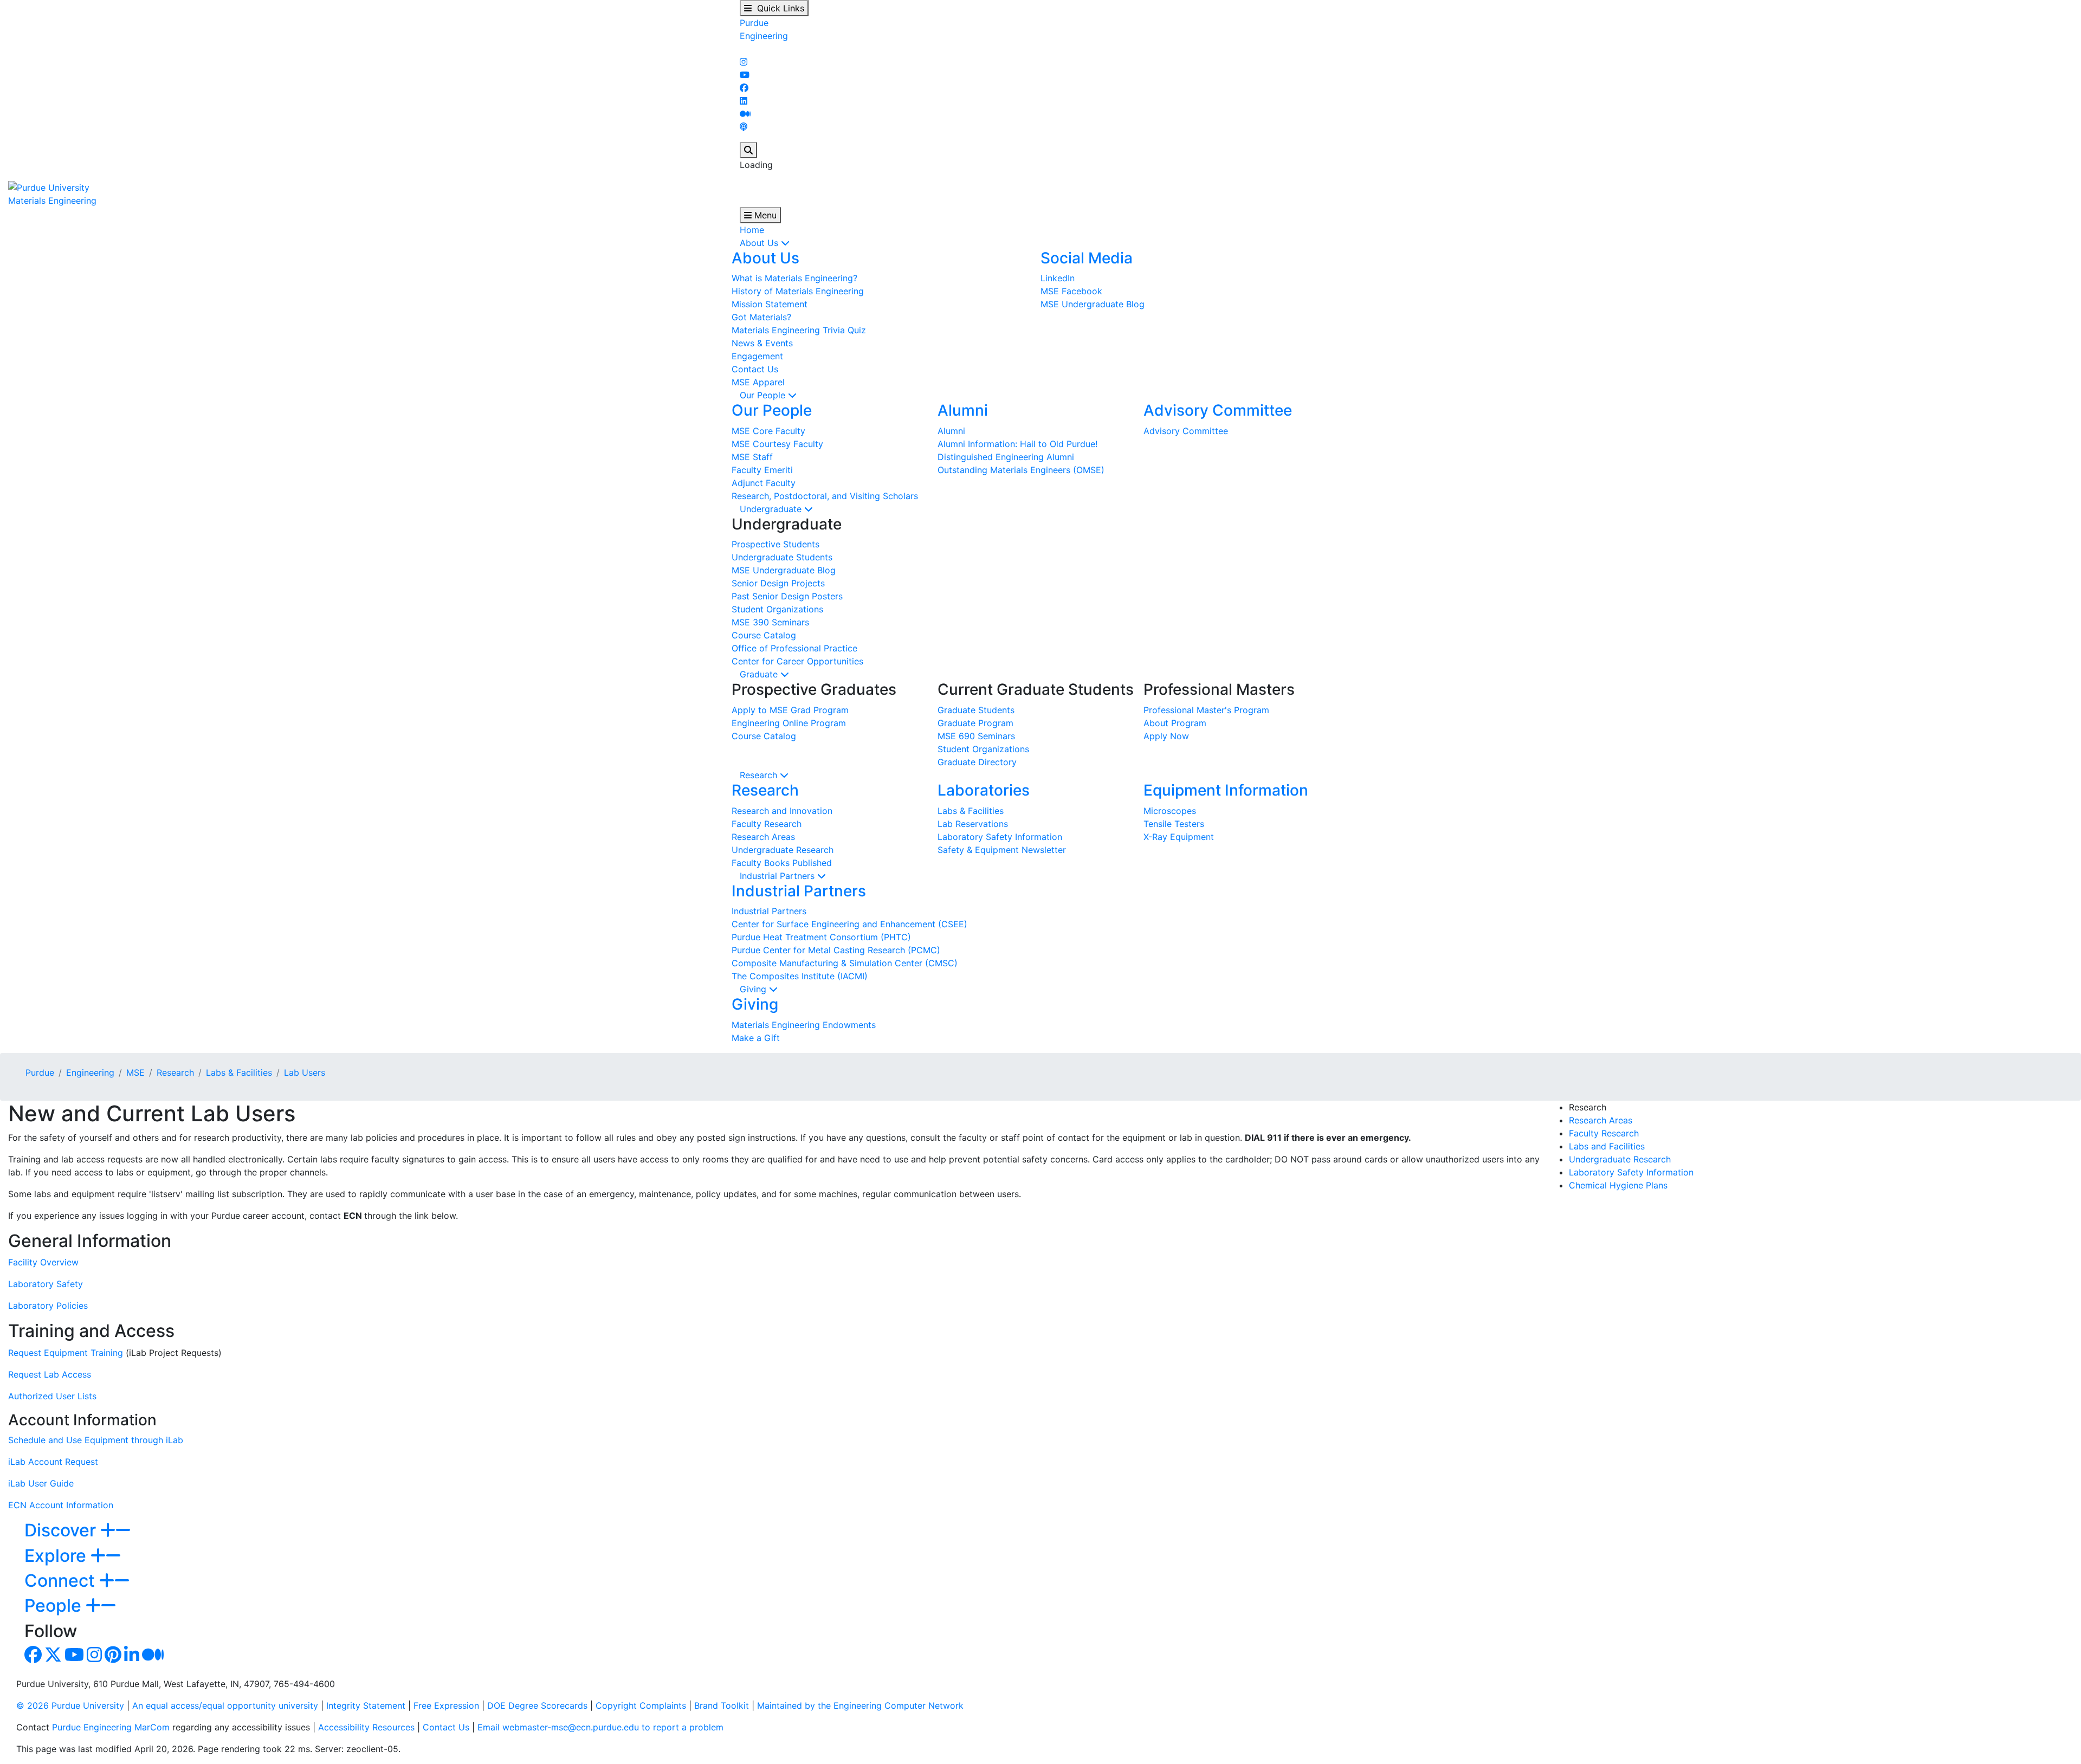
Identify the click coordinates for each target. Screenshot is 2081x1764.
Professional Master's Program (1206, 710)
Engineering (764, 36)
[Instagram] (744, 62)
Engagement (757, 356)
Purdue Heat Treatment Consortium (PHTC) (821, 937)
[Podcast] (744, 127)
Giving (754, 989)
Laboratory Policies (48, 1306)
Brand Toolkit (722, 1705)
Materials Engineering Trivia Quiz (799, 330)
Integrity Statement (366, 1705)
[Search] (748, 150)
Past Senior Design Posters (787, 596)
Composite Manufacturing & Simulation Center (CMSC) (845, 963)
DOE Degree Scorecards (537, 1705)
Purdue (754, 23)
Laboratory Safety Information (1000, 837)
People (55, 1605)
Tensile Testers (1174, 824)
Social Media (1087, 258)
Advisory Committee (1218, 410)
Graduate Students (976, 710)
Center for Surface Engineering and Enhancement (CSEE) (849, 924)
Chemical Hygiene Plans (1618, 1185)
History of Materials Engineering (798, 291)
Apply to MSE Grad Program (790, 710)
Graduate (760, 674)
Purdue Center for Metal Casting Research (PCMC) (836, 950)
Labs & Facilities (971, 811)
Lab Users (305, 1072)
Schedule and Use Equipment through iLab (96, 1440)
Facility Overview (43, 1262)
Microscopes (1170, 811)
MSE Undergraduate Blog (1093, 304)
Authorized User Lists (52, 1396)
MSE (135, 1072)
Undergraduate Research (783, 850)
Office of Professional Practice (794, 648)
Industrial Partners (778, 876)
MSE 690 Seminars (976, 736)
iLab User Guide (41, 1483)
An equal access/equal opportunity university (225, 1705)
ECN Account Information (61, 1505)
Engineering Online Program (789, 723)
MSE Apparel (758, 382)
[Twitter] (53, 1658)
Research (760, 775)
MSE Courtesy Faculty (777, 444)
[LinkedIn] (744, 101)
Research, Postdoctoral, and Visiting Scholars (825, 496)
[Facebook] (744, 88)
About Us (760, 243)
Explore (57, 1556)
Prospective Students (775, 544)
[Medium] (745, 114)
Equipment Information (1226, 790)
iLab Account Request (53, 1462)
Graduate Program (975, 723)
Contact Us (755, 369)
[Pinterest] (113, 1658)
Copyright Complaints (641, 1705)
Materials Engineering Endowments (804, 1025)
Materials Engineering (52, 201)
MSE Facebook (1071, 291)
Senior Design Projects (778, 583)
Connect (62, 1581)
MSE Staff (752, 457)
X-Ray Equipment (1179, 837)
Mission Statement (770, 304)
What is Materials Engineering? (794, 278)
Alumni (963, 410)
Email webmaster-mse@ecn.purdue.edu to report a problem (600, 1727)
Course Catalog (764, 635)
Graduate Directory (977, 762)
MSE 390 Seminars (770, 622)
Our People (764, 395)
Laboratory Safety (46, 1284)
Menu (764, 215)
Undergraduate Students (782, 557)
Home (752, 230)
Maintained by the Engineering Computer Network (860, 1705)
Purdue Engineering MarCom (111, 1727)
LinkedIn (1058, 278)
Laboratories (984, 790)
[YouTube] (745, 75)
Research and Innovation (782, 811)
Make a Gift (756, 1038)
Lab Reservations (973, 824)
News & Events (762, 343)
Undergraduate (772, 509)
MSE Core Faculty (768, 431)
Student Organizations (777, 609)
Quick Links (778, 8)
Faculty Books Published (782, 863)
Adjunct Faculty (764, 483)
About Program (1175, 723)
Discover (62, 1530)
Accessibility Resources (366, 1727)
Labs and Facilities (1607, 1146)
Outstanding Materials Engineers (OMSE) (1021, 470)
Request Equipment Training (66, 1353)
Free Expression (446, 1705)
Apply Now (1166, 736)
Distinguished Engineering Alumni (1006, 457)
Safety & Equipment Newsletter (1002, 850)
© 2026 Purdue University (70, 1705)
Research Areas (763, 837)
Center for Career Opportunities (797, 661)
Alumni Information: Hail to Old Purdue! (1017, 444)
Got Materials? (761, 317)
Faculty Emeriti (762, 470)
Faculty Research (767, 824)
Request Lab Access (50, 1374)
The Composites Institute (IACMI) (800, 976)
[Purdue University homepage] (49, 186)
